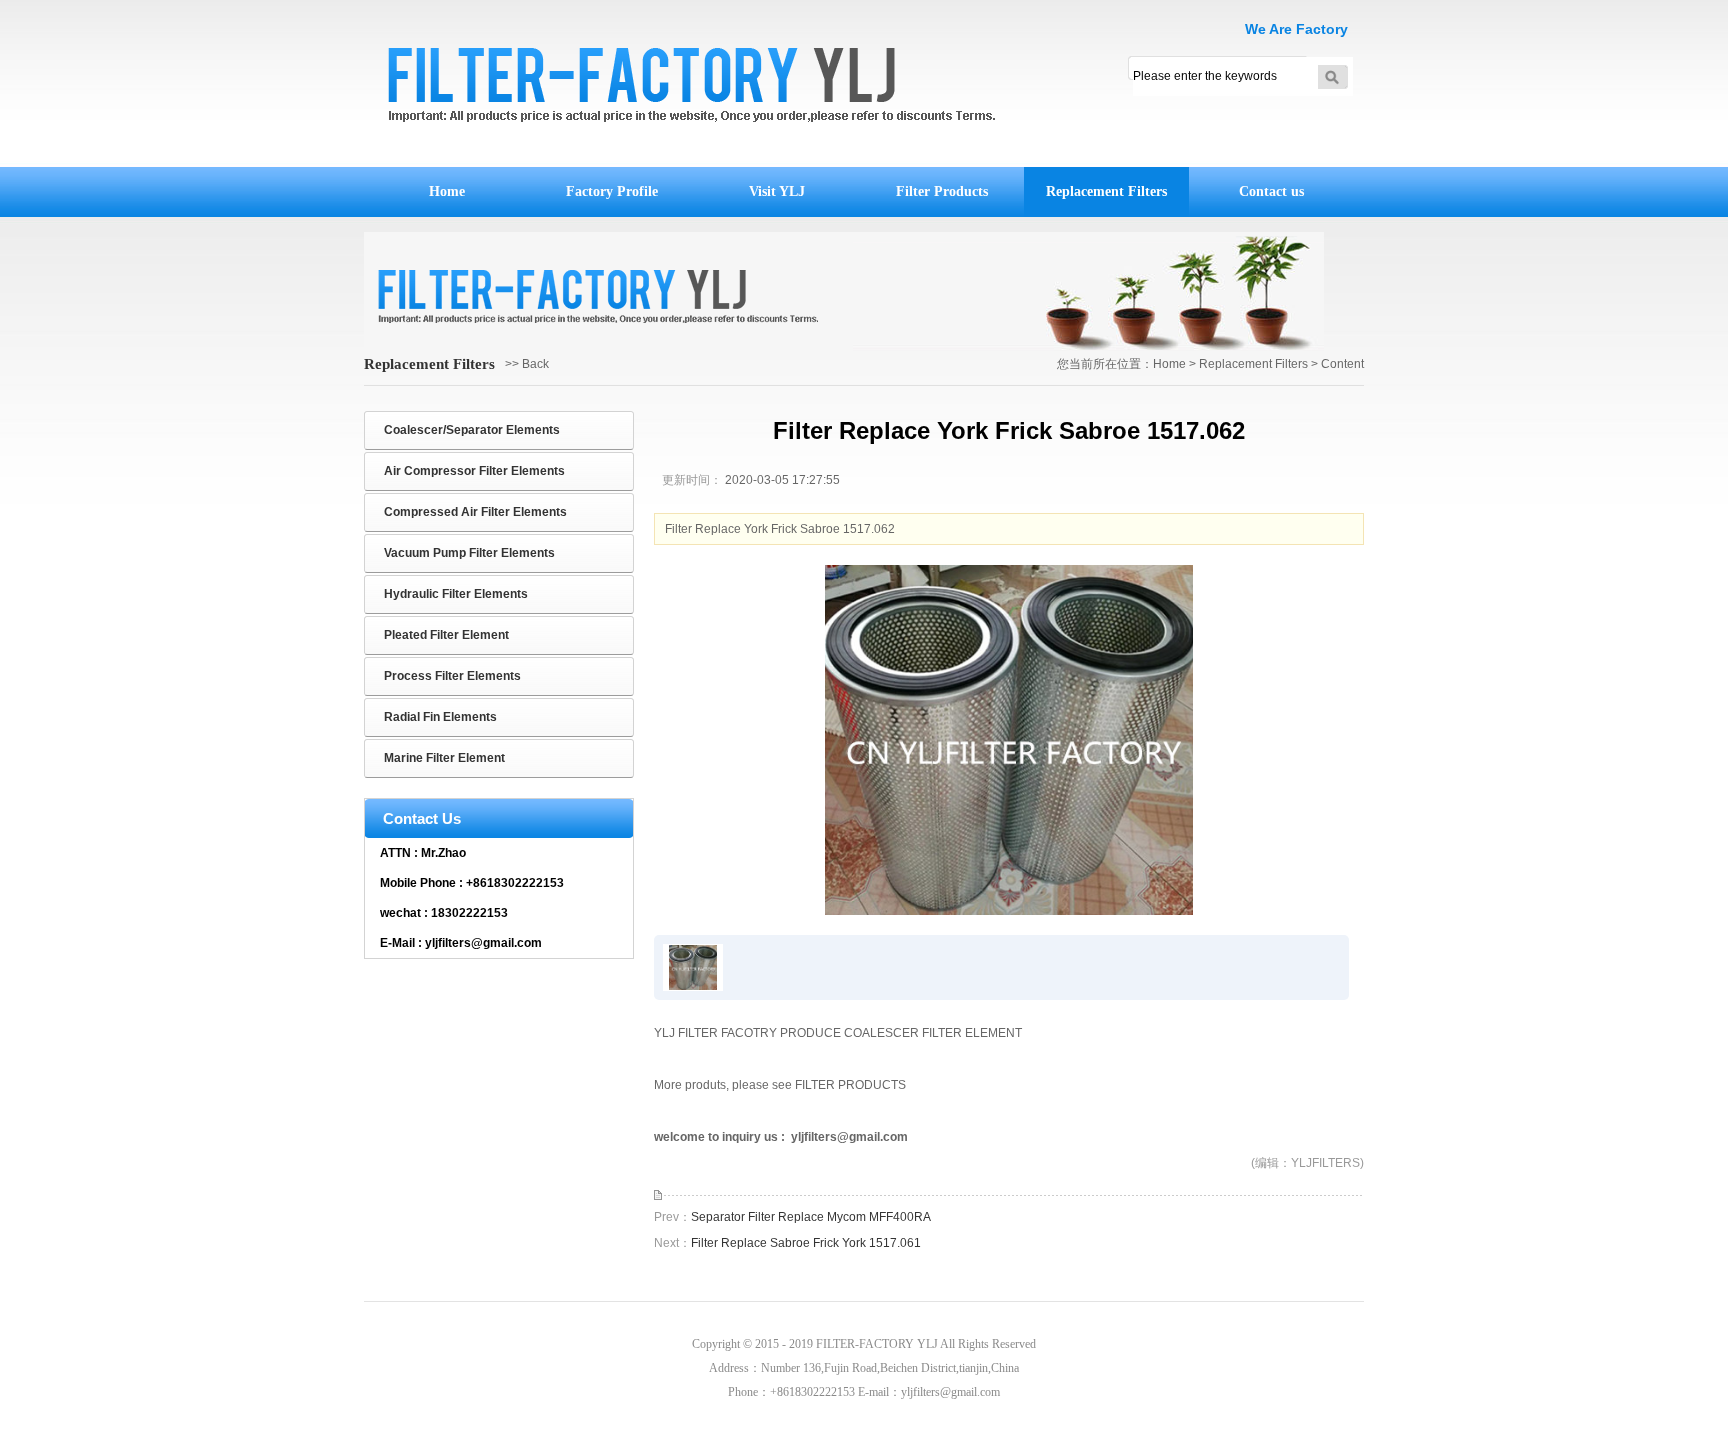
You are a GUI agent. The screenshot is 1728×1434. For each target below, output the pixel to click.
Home (447, 191)
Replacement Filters (1106, 191)
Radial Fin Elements (440, 717)
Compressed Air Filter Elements (475, 512)
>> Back (527, 364)
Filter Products (942, 191)
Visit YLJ (777, 191)
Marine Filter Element (444, 758)
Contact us (1271, 191)
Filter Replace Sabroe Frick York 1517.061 (806, 1243)
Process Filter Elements (452, 676)
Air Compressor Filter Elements (474, 471)
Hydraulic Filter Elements (456, 594)
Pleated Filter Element (446, 635)
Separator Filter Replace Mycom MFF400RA (811, 1217)
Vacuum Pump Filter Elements (469, 553)
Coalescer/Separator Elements (472, 430)
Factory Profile (612, 191)
